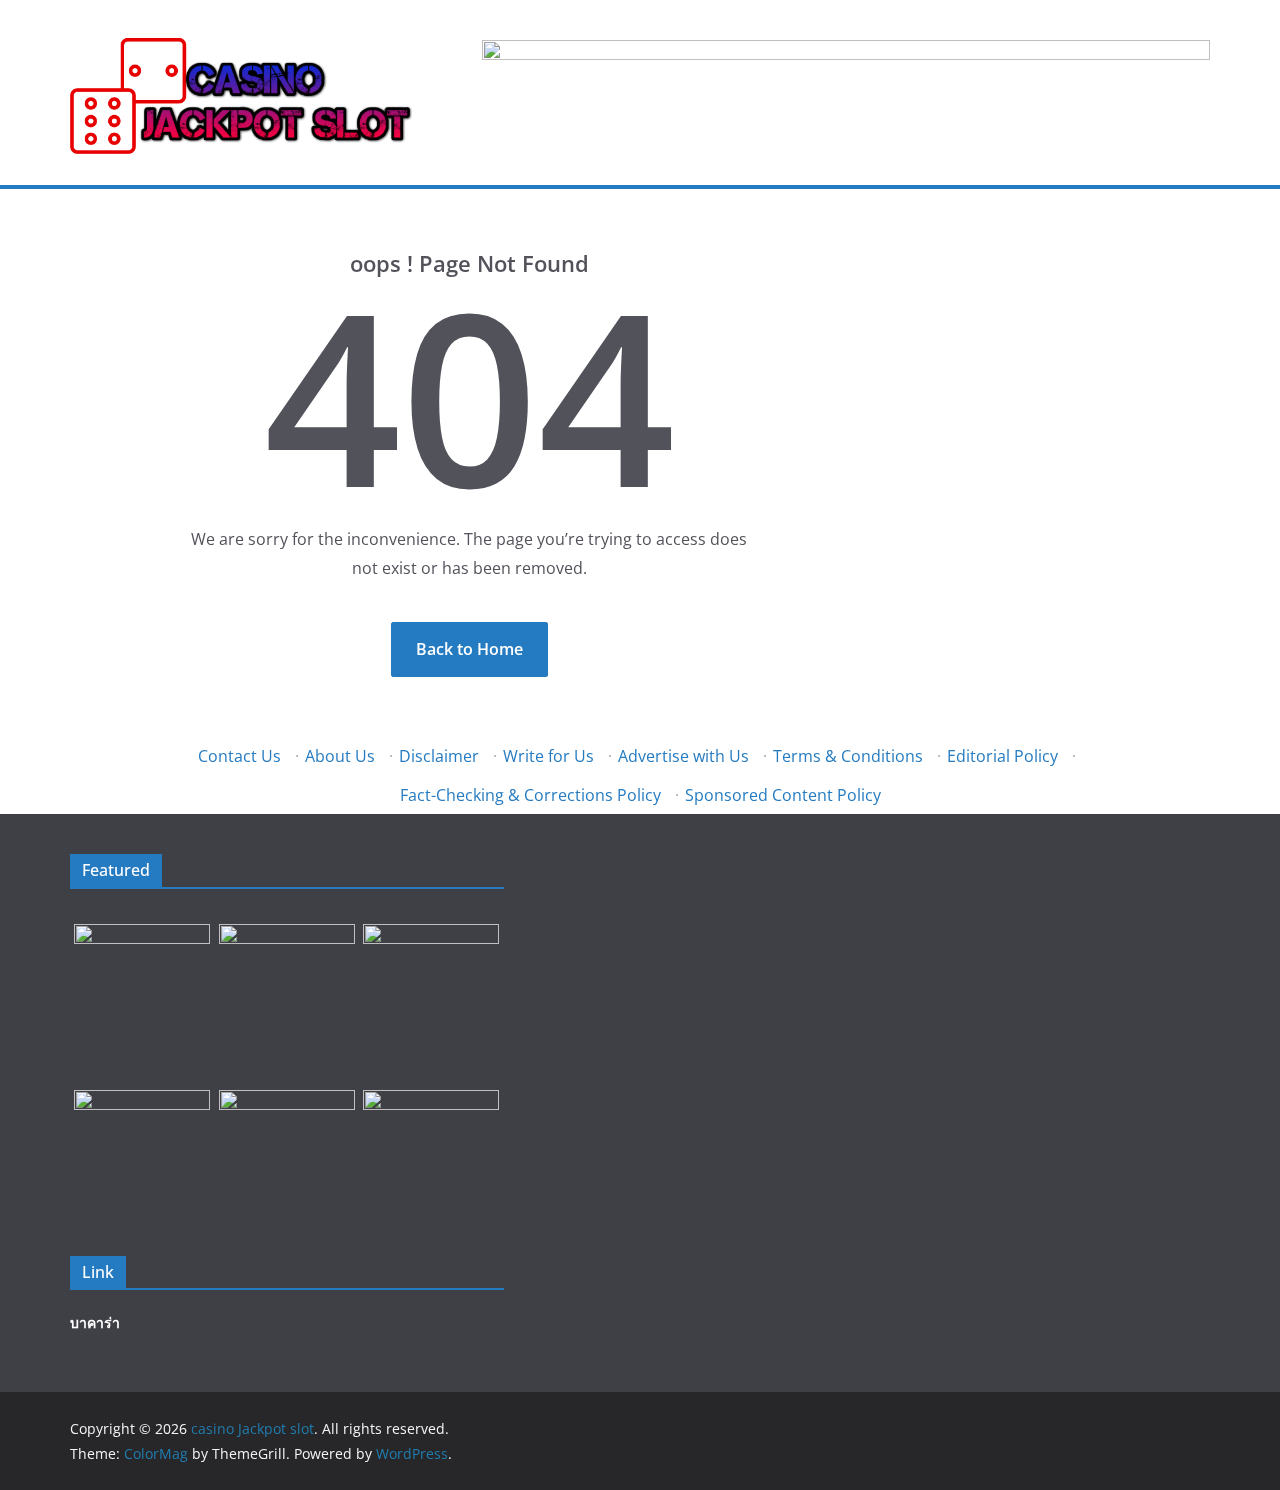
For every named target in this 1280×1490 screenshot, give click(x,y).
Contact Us (239, 756)
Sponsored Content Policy (783, 795)
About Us (340, 756)
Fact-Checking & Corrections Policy (530, 795)
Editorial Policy (1002, 756)
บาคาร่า (95, 1322)
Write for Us (548, 756)
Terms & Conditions (848, 756)
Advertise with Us (683, 756)
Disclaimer (439, 756)
